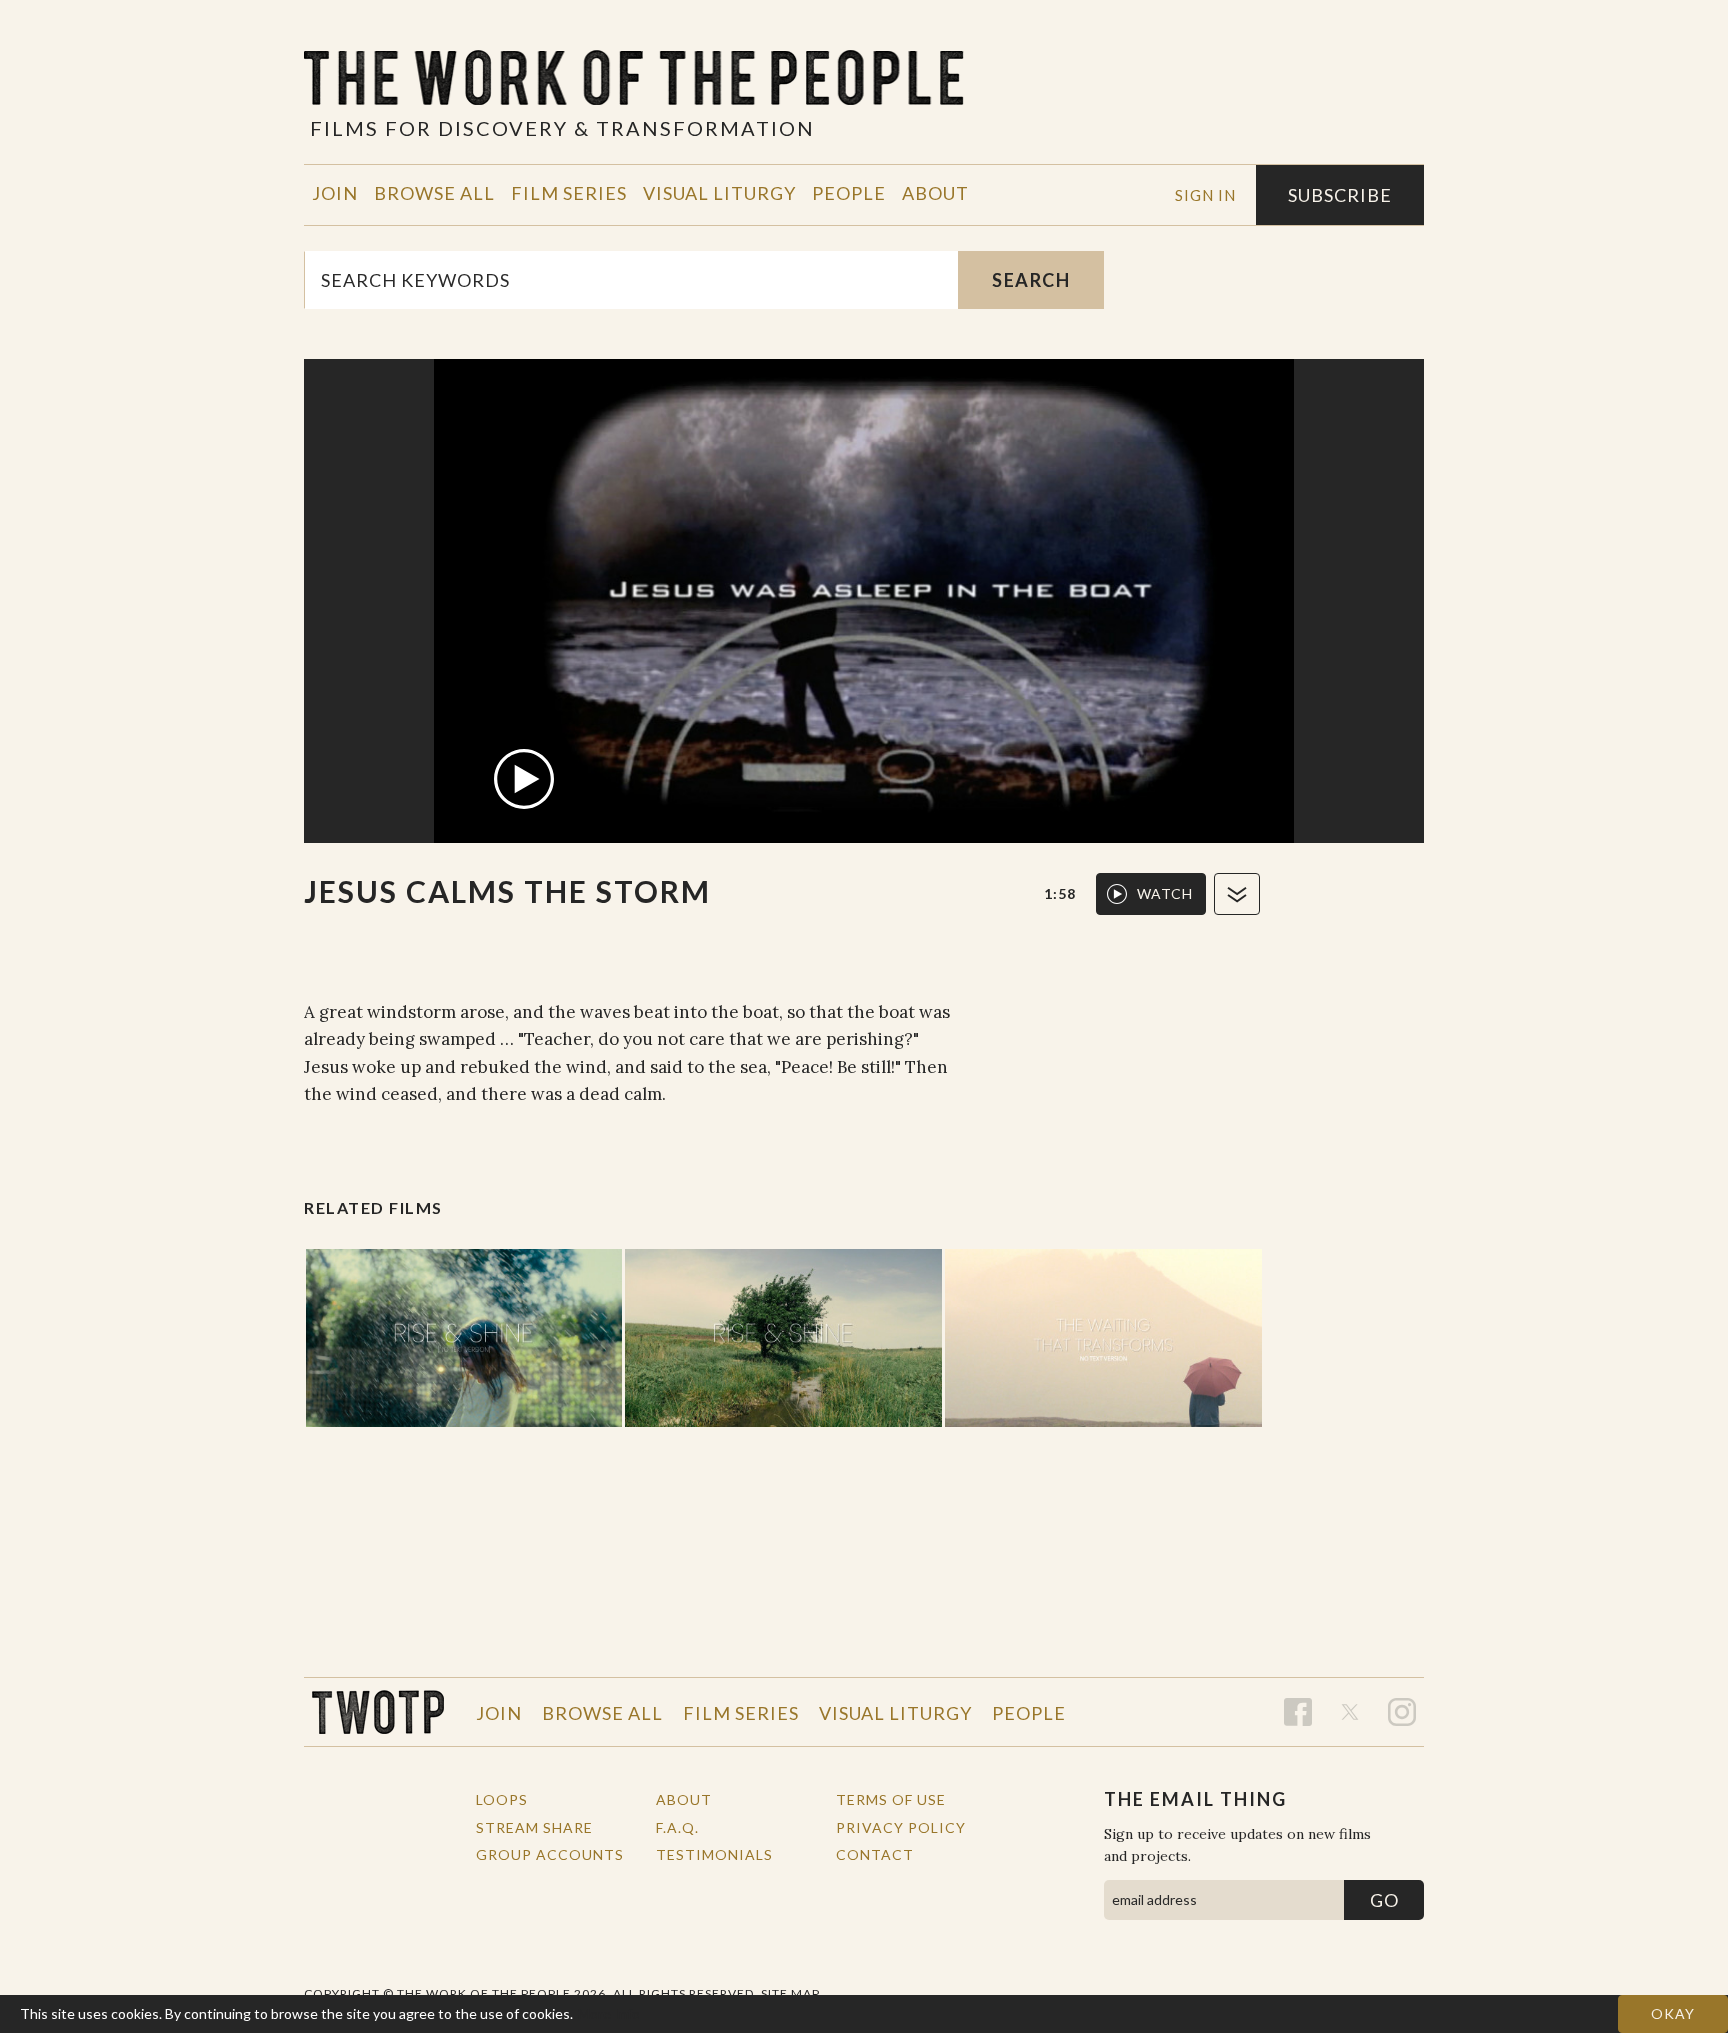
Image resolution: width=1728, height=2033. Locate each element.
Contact (875, 1854)
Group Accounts (550, 1854)
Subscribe (1340, 195)
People (849, 193)
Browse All (434, 193)
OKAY (1673, 2013)
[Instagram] (1402, 1712)
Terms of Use (891, 1799)
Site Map (790, 1993)
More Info (609, 2013)
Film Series (569, 193)
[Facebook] (1298, 1712)
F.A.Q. (677, 1827)
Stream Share (534, 1827)
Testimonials (714, 1854)
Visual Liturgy (719, 193)
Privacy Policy (901, 1827)
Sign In (1205, 195)
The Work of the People (378, 1712)
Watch (1165, 893)
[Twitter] (1350, 1712)
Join (335, 193)
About (935, 193)
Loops (502, 1799)
